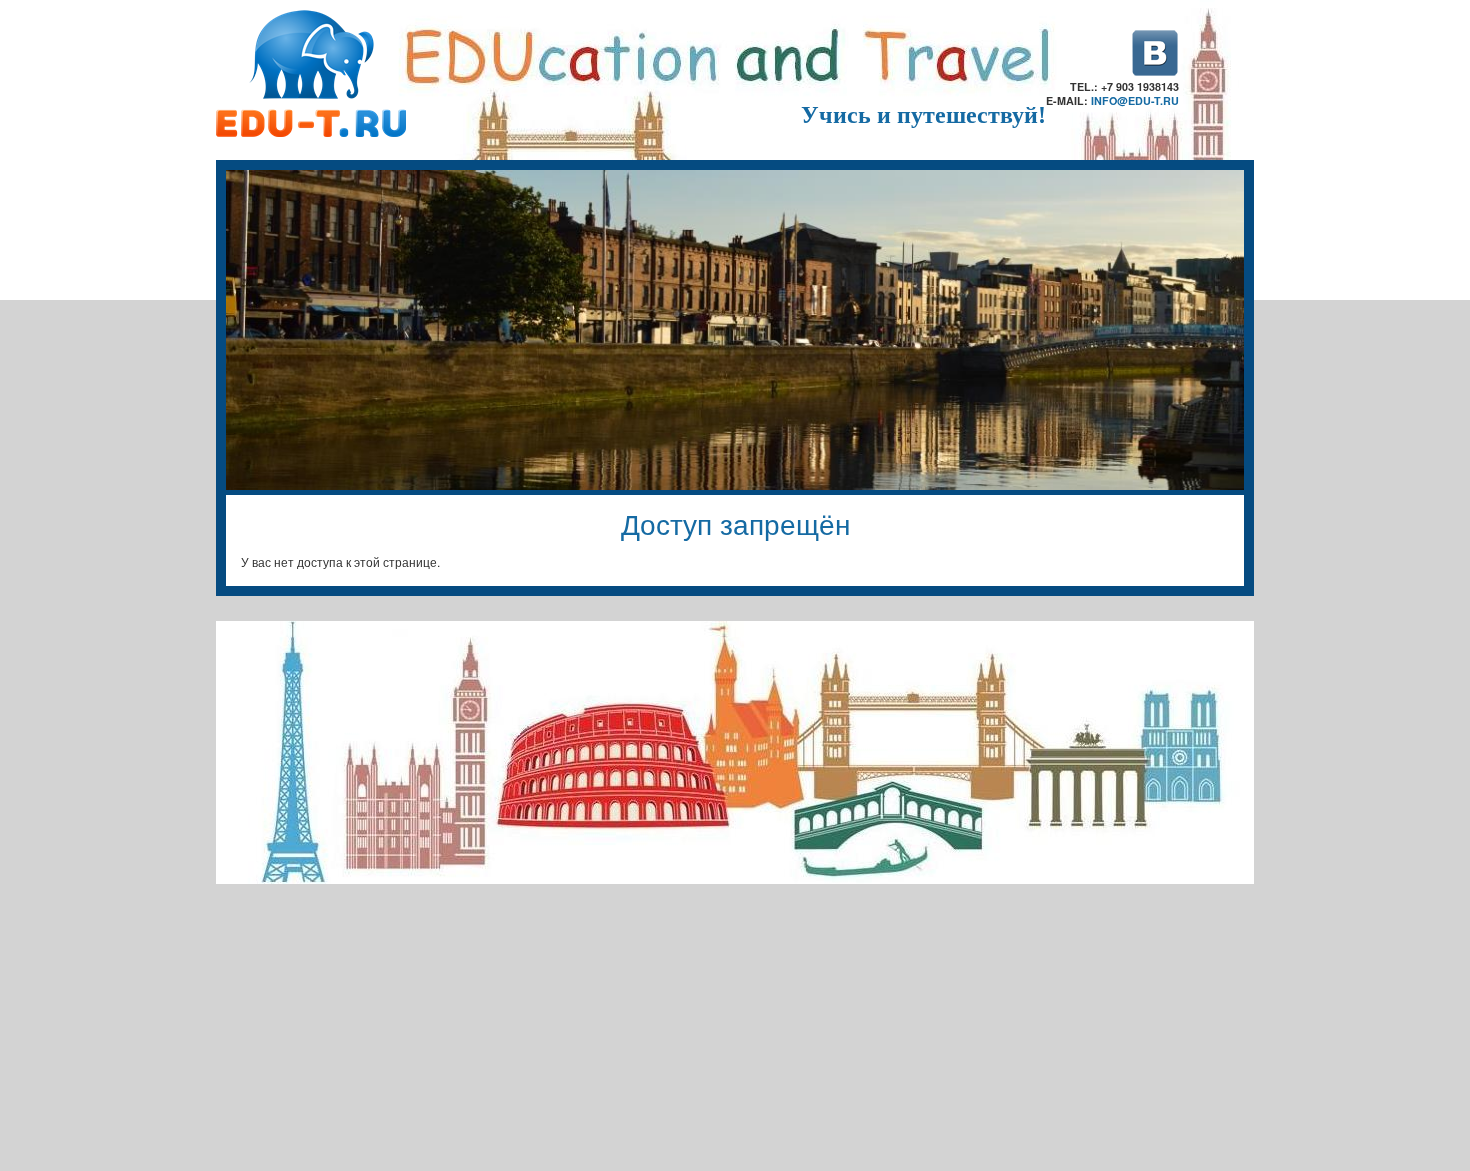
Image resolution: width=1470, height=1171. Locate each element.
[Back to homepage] (311, 131)
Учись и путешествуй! (923, 115)
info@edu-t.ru (1135, 100)
